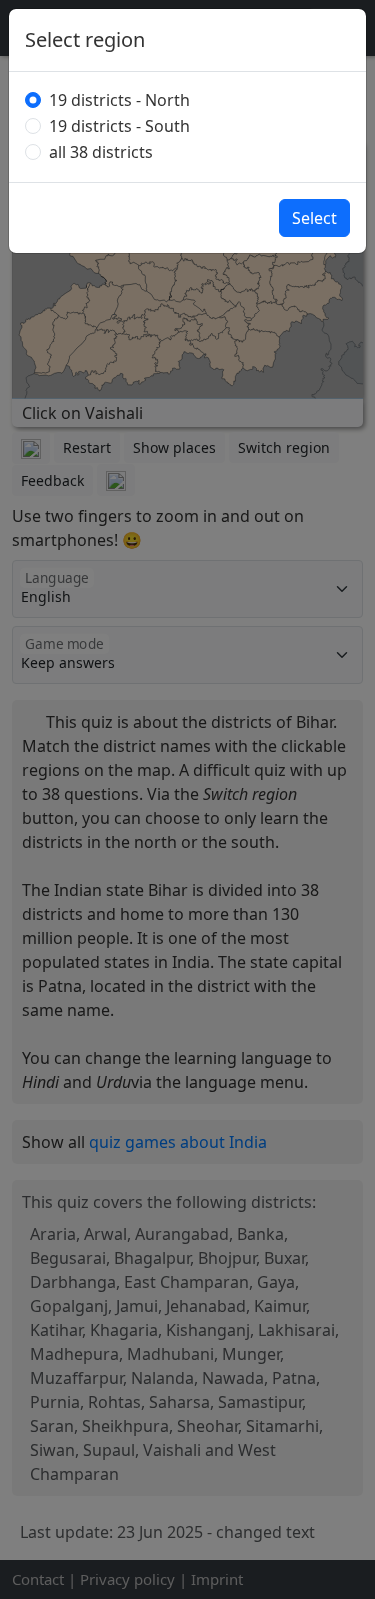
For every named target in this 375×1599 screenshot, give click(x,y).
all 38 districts (101, 152)
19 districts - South (119, 126)
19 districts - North (119, 100)
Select (314, 218)
